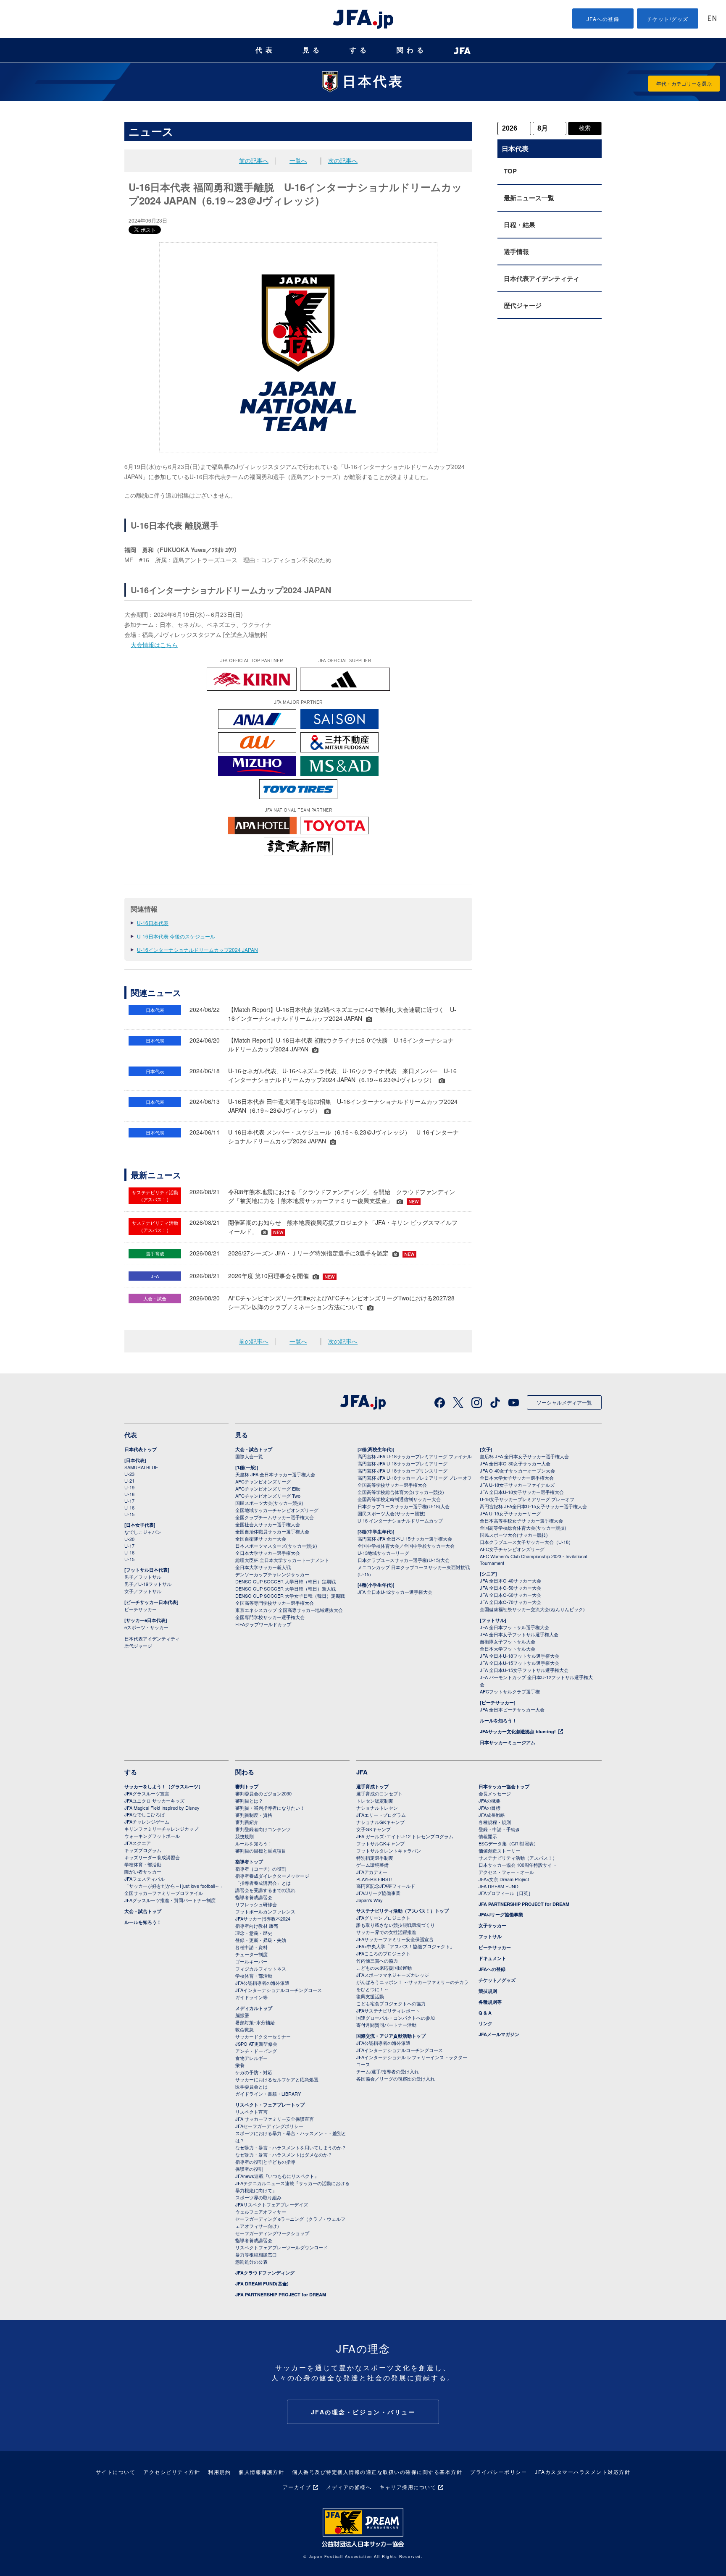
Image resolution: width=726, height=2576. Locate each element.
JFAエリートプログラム (381, 1815)
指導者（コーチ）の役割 (261, 1868)
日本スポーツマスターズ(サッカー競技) (276, 1546)
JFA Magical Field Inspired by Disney (162, 1808)
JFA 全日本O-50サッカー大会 (510, 1588)
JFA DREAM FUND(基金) (262, 2284)
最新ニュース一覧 (529, 198)
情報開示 (488, 1836)
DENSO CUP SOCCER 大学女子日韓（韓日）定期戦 (290, 1596)
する (360, 50)
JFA (362, 1772)
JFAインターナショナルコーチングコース (279, 1990)
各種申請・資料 (251, 1947)
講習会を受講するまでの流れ (265, 1890)
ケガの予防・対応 (254, 2072)
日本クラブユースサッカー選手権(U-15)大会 (404, 1560)
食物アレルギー (251, 2058)
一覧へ (298, 160)
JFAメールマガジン (499, 2034)
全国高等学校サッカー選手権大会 (392, 1485)
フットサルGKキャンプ (380, 1843)
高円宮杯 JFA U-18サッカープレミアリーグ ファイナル (415, 1456)
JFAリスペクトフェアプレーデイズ (272, 2204)
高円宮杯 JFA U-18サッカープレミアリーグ (402, 1463)
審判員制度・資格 (254, 1815)
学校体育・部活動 (143, 1864)
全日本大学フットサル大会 (508, 1648)
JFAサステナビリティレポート (388, 2010)
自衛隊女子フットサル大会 (508, 1641)
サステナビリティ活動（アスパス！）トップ (402, 1911)
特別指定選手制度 (375, 1858)
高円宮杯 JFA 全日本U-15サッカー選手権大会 (405, 1538)
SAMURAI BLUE (141, 1467)
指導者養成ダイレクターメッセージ (272, 1876)
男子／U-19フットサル (148, 1584)
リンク (485, 2023)
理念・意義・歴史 (254, 1933)
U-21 (129, 1481)
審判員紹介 (247, 1822)
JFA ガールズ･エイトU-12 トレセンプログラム (405, 1836)
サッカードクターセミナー (263, 2036)
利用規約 (219, 2472)
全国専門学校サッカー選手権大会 (270, 1617)
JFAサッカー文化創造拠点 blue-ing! (518, 1731)
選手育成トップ (372, 1786)
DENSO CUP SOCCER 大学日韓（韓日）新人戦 (285, 1588)
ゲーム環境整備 (372, 1865)
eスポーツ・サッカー (146, 1627)
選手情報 (516, 252)
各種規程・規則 (495, 1822)
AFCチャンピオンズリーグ (263, 1481)
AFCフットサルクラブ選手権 (510, 1691)
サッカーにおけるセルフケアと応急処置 (277, 2079)
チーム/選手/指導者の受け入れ (388, 2071)
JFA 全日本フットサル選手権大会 (514, 1627)
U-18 (129, 1494)
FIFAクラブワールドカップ (263, 1624)
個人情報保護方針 (261, 2472)
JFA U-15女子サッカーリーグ (510, 1513)
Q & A (485, 2013)
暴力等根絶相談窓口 (256, 2254)
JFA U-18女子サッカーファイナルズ (517, 1485)
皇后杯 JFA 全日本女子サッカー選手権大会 (524, 1456)
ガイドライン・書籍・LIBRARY (268, 2094)
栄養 (240, 2065)
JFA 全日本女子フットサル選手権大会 (519, 1634)
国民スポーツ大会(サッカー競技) (269, 1503)
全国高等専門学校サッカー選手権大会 (275, 1603)
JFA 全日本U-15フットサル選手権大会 (520, 1663)
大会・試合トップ (254, 1449)
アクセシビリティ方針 (172, 2472)
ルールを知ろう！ (498, 1720)
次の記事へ (343, 160)
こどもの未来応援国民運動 (384, 1968)
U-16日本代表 (153, 923)
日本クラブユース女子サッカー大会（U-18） (526, 1542)
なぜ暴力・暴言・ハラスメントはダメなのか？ (284, 2154)
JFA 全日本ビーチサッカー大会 (512, 1709)
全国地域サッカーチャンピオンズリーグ (277, 1510)
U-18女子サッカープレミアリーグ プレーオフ (527, 1499)
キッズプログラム (143, 1850)
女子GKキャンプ (374, 1829)
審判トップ (247, 1786)
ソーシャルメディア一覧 (564, 1402)
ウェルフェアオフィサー (261, 2212)
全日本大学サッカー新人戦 (263, 1567)
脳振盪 (242, 2015)
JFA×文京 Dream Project (504, 1879)
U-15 (129, 1514)
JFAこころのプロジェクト (383, 1953)
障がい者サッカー (143, 1871)
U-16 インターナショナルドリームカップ (400, 1520)
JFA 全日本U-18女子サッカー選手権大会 (522, 1492)
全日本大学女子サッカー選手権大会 (517, 1478)
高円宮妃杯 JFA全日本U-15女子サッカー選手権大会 (533, 1506)
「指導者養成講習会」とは (263, 1883)
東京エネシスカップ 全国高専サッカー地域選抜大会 (289, 1610)
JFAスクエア (138, 1843)
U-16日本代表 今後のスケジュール (176, 936)
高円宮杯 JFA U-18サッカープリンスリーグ (402, 1470)
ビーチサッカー (141, 1609)
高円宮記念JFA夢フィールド (386, 1886)
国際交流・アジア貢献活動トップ (391, 2036)
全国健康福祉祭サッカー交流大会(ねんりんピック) (532, 1609)
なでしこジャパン (143, 1532)
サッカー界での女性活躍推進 (386, 1932)
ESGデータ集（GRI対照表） (508, 1843)
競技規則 (245, 1836)
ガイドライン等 (251, 1997)
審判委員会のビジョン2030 (263, 1793)
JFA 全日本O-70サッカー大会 (510, 1602)
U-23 (129, 1474)
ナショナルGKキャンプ (380, 1822)
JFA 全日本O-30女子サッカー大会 (515, 1463)
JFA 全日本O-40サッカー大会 (510, 1580)
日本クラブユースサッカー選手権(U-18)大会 (404, 1506)
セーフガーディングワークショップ (272, 2233)
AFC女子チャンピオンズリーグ (512, 1549)
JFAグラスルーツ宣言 (147, 1793)
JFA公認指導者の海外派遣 (262, 1983)
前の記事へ (254, 160)
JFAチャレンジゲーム (147, 1821)
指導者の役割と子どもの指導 (265, 2162)
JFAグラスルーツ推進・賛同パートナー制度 (170, 1900)
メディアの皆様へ (349, 2487)
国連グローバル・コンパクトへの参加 (396, 2018)
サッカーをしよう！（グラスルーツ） (164, 1786)
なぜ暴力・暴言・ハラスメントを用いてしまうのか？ (291, 2147)
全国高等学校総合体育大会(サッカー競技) (401, 1492)
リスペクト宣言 (251, 2112)
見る (313, 50)
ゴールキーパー (251, 1961)
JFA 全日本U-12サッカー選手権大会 (395, 1592)
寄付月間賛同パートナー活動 (386, 2025)
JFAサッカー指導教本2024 (263, 1918)
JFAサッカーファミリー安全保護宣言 (395, 1939)
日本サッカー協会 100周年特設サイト (518, 1865)
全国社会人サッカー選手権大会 (268, 1524)
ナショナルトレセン (377, 1808)
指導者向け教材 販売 (257, 1926)
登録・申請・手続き (499, 1829)
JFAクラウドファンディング (265, 2273)
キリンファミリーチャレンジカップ (161, 1829)
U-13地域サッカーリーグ (383, 1553)
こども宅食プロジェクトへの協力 (391, 2003)
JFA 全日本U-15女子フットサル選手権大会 (524, 1670)
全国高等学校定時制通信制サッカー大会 (399, 1499)
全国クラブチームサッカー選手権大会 (275, 1517)
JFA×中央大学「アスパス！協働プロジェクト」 (405, 1946)
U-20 (129, 1539)
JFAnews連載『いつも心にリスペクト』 (277, 2176)
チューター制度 (251, 1954)
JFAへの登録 (603, 19)
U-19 (129, 1487)
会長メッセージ (495, 1793)
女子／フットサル (143, 1591)
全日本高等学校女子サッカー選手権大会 (521, 1520)
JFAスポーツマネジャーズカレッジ (393, 1975)
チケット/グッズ (668, 19)
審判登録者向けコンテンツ (263, 1829)
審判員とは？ (249, 1800)
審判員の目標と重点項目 (261, 1850)
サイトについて (116, 2472)
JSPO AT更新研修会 (256, 2044)
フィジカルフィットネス (261, 1968)
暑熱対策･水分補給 (255, 2022)
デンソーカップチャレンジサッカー (272, 1574)
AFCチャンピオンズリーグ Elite (268, 1488)
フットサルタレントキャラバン (389, 1850)
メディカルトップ (254, 2008)
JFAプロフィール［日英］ (506, 1893)
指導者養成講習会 (254, 1897)
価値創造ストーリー (499, 1850)
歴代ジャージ (523, 305)
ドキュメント (492, 1958)
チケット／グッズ (497, 1980)
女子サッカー (492, 1925)
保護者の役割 (249, 2169)
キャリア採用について (408, 2487)
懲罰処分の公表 (251, 2262)
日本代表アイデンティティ (542, 278)
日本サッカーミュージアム (508, 1742)
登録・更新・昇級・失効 (261, 1940)
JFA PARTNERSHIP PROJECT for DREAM (281, 2294)
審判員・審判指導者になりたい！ (270, 1808)
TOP (510, 171)
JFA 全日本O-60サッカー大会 (510, 1595)
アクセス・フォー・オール (506, 1872)
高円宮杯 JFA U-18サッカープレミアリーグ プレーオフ (415, 1478)
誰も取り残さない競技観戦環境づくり (396, 1925)
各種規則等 (490, 2002)
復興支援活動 (370, 1996)
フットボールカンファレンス (265, 1911)
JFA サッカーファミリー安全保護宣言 (275, 2119)
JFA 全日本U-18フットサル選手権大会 (520, 1656)
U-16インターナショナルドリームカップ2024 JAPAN (197, 950)
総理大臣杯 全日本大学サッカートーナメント (282, 1560)
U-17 (129, 1501)
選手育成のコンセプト (379, 1793)
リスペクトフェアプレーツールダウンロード (281, 2247)
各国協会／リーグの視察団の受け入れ (396, 2078)
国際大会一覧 (249, 1456)
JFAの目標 (489, 1808)
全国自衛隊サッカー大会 (261, 1538)
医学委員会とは (251, 2086)
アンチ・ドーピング (256, 2051)
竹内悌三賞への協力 (377, 1960)
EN (712, 19)
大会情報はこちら (154, 645)
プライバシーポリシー (498, 2472)
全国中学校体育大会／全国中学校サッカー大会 (406, 1546)
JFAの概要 (489, 1800)
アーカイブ (297, 2487)
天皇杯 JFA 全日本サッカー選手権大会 (275, 1474)
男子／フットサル (143, 1577)
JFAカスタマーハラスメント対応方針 (583, 2472)
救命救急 (245, 2029)
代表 (266, 50)
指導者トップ (249, 1862)
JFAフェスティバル (145, 1879)
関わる (412, 50)
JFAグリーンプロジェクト (383, 1918)
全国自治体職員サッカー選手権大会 (272, 1531)
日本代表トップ (141, 1449)
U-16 (129, 1507)
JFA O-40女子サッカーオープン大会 (517, 1470)
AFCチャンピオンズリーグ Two (268, 1496)
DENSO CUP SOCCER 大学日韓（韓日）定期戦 (285, 1581)
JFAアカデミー (372, 1872)
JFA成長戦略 (492, 1815)
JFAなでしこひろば (145, 1814)
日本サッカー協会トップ (504, 1786)
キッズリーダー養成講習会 (152, 1857)
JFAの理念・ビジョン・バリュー (363, 2412)
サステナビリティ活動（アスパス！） (518, 1858)
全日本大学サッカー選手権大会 (268, 1553)
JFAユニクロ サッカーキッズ (154, 1800)
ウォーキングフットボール (152, 1836)
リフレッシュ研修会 (256, 1904)
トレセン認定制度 (375, 1800)
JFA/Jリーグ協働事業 (378, 1893)
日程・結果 (520, 225)
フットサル (490, 1936)
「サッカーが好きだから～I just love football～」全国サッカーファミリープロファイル (174, 1889)
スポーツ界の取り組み (258, 2197)
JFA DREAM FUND (498, 1886)
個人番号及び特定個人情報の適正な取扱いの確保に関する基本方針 (377, 2472)
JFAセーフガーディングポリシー (269, 2126)
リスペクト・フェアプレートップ (270, 2105)
